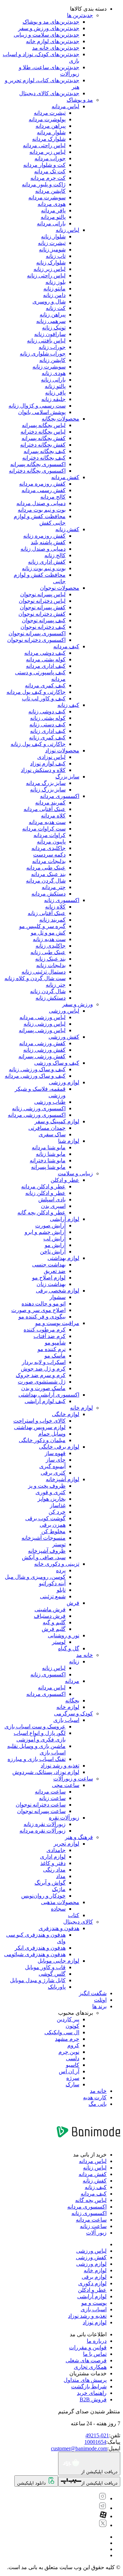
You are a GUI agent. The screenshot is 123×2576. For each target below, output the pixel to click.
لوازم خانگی (66, 1414)
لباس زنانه (67, 230)
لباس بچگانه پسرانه (44, 425)
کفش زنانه (67, 529)
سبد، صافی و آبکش (44, 1557)
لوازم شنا (69, 1141)
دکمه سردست (49, 855)
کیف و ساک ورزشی (57, 1063)
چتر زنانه (56, 985)
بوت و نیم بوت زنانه (44, 568)
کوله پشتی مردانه (46, 659)
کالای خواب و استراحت (39, 1421)
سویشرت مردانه (47, 197)
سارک (72, 2084)
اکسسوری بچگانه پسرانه (38, 464)
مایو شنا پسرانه (48, 1167)
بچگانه (72, 1700)
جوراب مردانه (50, 158)
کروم (73, 2045)
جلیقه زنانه (53, 399)
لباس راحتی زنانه (46, 276)
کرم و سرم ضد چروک (41, 1375)
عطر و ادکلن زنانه (45, 1193)
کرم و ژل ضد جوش (43, 1369)
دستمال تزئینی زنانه (44, 972)
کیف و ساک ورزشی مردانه (35, 1076)
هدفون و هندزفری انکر (40, 1948)
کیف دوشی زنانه (47, 711)
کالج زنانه (55, 555)
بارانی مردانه (51, 223)
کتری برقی (53, 1473)
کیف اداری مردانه (46, 666)
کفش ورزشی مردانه (42, 1043)
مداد (61, 1876)
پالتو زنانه (55, 386)
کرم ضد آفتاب (50, 1336)
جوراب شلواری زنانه (43, 354)
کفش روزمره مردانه (42, 484)
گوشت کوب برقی (45, 1518)
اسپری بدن (53, 1206)
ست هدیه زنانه (49, 939)
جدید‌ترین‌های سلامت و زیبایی (46, 35)
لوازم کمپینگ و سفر (57, 1121)
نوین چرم (69, 2052)
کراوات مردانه (50, 835)
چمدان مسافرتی (47, 1128)
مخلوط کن (53, 1531)
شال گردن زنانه (48, 991)
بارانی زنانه (53, 380)
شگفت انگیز (93, 1993)
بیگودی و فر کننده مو (42, 1317)
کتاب (74, 1915)
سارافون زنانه (50, 334)
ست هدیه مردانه (47, 822)
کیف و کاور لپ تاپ (44, 698)
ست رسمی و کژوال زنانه (37, 406)
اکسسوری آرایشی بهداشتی (49, 1395)
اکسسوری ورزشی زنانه (39, 1108)
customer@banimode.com (79, 2448)
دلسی (73, 2058)
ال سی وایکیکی (62, 2032)
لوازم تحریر (66, 1844)
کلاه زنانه (55, 907)
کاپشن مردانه (50, 191)
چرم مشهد (67, 2039)
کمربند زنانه (52, 920)
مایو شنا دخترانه (48, 1160)
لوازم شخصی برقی (58, 1291)
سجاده (58, 1909)
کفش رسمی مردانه (44, 490)
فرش (73, 1603)
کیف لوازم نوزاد (48, 764)
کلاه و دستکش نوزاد (43, 770)
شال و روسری (49, 302)
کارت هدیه (95, 2097)
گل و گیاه (69, 1648)
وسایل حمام (52, 1434)
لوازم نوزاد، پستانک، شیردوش (46, 1772)
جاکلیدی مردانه (49, 848)
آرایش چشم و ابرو (45, 1232)
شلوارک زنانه (51, 262)
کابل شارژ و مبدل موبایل (38, 1980)
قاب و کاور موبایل (45, 1967)
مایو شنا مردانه (49, 1147)
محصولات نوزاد (62, 751)
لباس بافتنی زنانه (46, 341)
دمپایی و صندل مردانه (41, 503)
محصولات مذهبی (60, 1902)
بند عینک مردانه (48, 874)
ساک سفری (52, 1134)
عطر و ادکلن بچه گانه (42, 1212)
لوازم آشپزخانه (63, 1479)
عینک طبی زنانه (48, 952)
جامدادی (56, 1850)
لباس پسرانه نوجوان (43, 594)
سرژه (73, 2078)
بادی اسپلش (52, 1199)
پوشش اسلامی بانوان (42, 412)
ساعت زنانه (52, 1798)
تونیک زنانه (54, 328)
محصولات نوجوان (60, 588)
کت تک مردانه (50, 171)
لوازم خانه (81, 1408)
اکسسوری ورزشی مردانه (37, 1115)
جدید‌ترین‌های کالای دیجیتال (49, 93)
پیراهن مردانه (51, 126)
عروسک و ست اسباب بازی (35, 1727)
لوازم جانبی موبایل (58, 1961)
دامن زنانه (54, 295)
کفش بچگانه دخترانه (43, 445)
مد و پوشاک (80, 100)
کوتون (72, 2026)
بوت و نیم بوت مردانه (42, 510)
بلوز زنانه (56, 282)
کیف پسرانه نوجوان (44, 620)
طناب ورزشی (50, 1102)
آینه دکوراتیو (52, 1583)
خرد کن (57, 1512)
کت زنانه (56, 308)
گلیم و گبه (54, 1622)
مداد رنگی (54, 1870)
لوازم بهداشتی (63, 1258)
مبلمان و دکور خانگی (42, 1440)
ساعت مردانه (50, 1792)
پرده (61, 1570)
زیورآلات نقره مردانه (43, 1831)
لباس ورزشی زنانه (45, 1024)
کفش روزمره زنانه (44, 536)
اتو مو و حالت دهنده (44, 1304)
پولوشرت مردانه (47, 119)
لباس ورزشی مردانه (43, 1017)
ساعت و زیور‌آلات (73, 1779)
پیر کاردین (68, 2019)
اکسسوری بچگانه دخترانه (37, 471)
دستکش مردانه (49, 894)
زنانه (74, 1661)
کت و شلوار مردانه (44, 165)
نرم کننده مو (52, 1349)
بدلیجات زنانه (51, 965)
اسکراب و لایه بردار (44, 1362)
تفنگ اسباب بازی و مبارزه (37, 1759)
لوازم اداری (53, 1857)
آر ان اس (69, 2071)
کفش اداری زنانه (47, 562)
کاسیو (73, 2065)
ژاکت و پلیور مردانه (44, 184)
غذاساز (58, 1505)
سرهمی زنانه (51, 321)
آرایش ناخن (53, 1252)
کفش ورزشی (64, 1037)
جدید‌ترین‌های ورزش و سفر (49, 28)
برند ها (99, 2006)
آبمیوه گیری (52, 1466)
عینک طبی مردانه (46, 868)
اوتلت (100, 2000)
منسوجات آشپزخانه (44, 1538)
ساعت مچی (66, 1785)
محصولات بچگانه (60, 419)
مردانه (72, 1681)
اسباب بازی (66, 1720)
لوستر (59, 1642)
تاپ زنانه (56, 256)
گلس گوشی (52, 1974)
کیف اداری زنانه (48, 731)
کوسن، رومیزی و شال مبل (35, 1577)
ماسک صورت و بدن (43, 1388)
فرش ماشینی (50, 1609)
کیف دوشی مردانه (45, 653)
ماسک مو (55, 1356)
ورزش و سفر (78, 1004)
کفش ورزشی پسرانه (42, 1056)
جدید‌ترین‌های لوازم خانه (53, 41)
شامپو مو (55, 1343)
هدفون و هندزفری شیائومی (35, 1954)
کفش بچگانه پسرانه (44, 438)
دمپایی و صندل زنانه (43, 549)
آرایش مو (55, 1245)
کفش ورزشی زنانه (44, 1050)
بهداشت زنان (51, 1284)
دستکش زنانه (51, 998)
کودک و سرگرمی (73, 1714)
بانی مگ (98, 2104)
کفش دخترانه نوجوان (42, 614)
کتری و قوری (51, 1492)
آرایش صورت (50, 1226)
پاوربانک (57, 1987)
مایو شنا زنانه (51, 1154)
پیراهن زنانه (53, 315)
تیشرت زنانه (52, 243)
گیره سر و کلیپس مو (42, 926)
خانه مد (85, 1655)
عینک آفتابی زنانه (47, 913)
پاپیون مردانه (51, 842)
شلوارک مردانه (49, 139)
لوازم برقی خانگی (59, 1447)
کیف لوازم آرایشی (45, 1401)
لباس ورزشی (64, 1011)
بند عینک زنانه (50, 959)
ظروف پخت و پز (47, 1486)
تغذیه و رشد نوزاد (60, 1766)
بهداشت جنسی (49, 1265)
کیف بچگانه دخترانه (44, 458)
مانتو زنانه (54, 289)
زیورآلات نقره (64, 1818)
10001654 (95, 2442)
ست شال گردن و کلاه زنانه (35, 978)
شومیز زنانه (52, 249)
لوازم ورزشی (64, 1082)
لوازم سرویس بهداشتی (40, 1427)
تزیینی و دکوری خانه (57, 1564)
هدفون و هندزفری (59, 1928)
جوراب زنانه (52, 347)
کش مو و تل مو (48, 933)
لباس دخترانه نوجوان (42, 601)
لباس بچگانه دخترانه (43, 432)
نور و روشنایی (64, 1635)
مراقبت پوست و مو (57, 1323)
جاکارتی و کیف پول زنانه (38, 744)
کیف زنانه (68, 705)
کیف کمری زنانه (47, 737)
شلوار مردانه (51, 132)
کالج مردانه (53, 497)
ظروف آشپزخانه (47, 1551)
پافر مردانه (53, 210)
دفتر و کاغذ (53, 1863)
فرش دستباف (50, 1616)
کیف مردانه (66, 646)
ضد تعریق (55, 1271)
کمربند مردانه (50, 803)
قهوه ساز (55, 1453)
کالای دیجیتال (78, 1922)
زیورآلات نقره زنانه (45, 1824)
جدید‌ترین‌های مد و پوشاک (51, 22)
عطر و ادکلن (65, 1180)
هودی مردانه (52, 204)
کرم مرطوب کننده (45, 1330)
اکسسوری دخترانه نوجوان (36, 640)
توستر (59, 1544)
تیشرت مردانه (50, 113)
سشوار (58, 1297)
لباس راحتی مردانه (44, 145)
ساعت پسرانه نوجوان (41, 1811)
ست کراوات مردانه (44, 829)
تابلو (61, 1590)
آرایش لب (54, 1239)
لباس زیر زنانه (50, 269)
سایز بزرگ (67, 777)
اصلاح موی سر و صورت (38, 1310)
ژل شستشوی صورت (42, 1382)
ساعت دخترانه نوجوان (41, 1805)
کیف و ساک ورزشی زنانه (37, 1069)
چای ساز (56, 1460)
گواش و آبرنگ (50, 1883)
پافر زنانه (55, 393)
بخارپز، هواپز (52, 1499)
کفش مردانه (65, 477)
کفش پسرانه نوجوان (43, 607)
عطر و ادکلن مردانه (43, 1186)
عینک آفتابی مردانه (45, 809)
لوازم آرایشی (65, 1219)
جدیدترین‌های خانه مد (56, 48)
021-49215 (97, 2435)
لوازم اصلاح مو (49, 1278)
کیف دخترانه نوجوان (43, 627)
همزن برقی (53, 1525)
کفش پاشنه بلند (48, 542)
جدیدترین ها (80, 15)
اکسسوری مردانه (60, 796)
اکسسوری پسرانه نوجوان (37, 633)
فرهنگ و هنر (79, 1837)
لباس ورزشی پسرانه (42, 1030)
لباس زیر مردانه (47, 152)
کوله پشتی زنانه (48, 718)
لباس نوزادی (51, 757)
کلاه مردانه (53, 816)
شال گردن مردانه (46, 881)
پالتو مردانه (53, 217)
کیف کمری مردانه (45, 685)
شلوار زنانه (53, 236)
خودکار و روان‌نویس (43, 1896)
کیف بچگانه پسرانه (45, 451)
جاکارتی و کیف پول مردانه (36, 692)
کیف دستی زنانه (47, 724)
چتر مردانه (54, 887)
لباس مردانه (65, 106)
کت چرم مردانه (48, 178)
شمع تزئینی (53, 1596)
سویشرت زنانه (49, 367)
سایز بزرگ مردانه (46, 783)
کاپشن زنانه (52, 360)
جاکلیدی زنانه (51, 946)
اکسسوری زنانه (62, 900)
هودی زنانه (54, 373)
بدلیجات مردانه (49, 861)
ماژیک (59, 1889)
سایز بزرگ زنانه (48, 790)
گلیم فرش (54, 1629)
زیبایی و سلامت (75, 1173)
